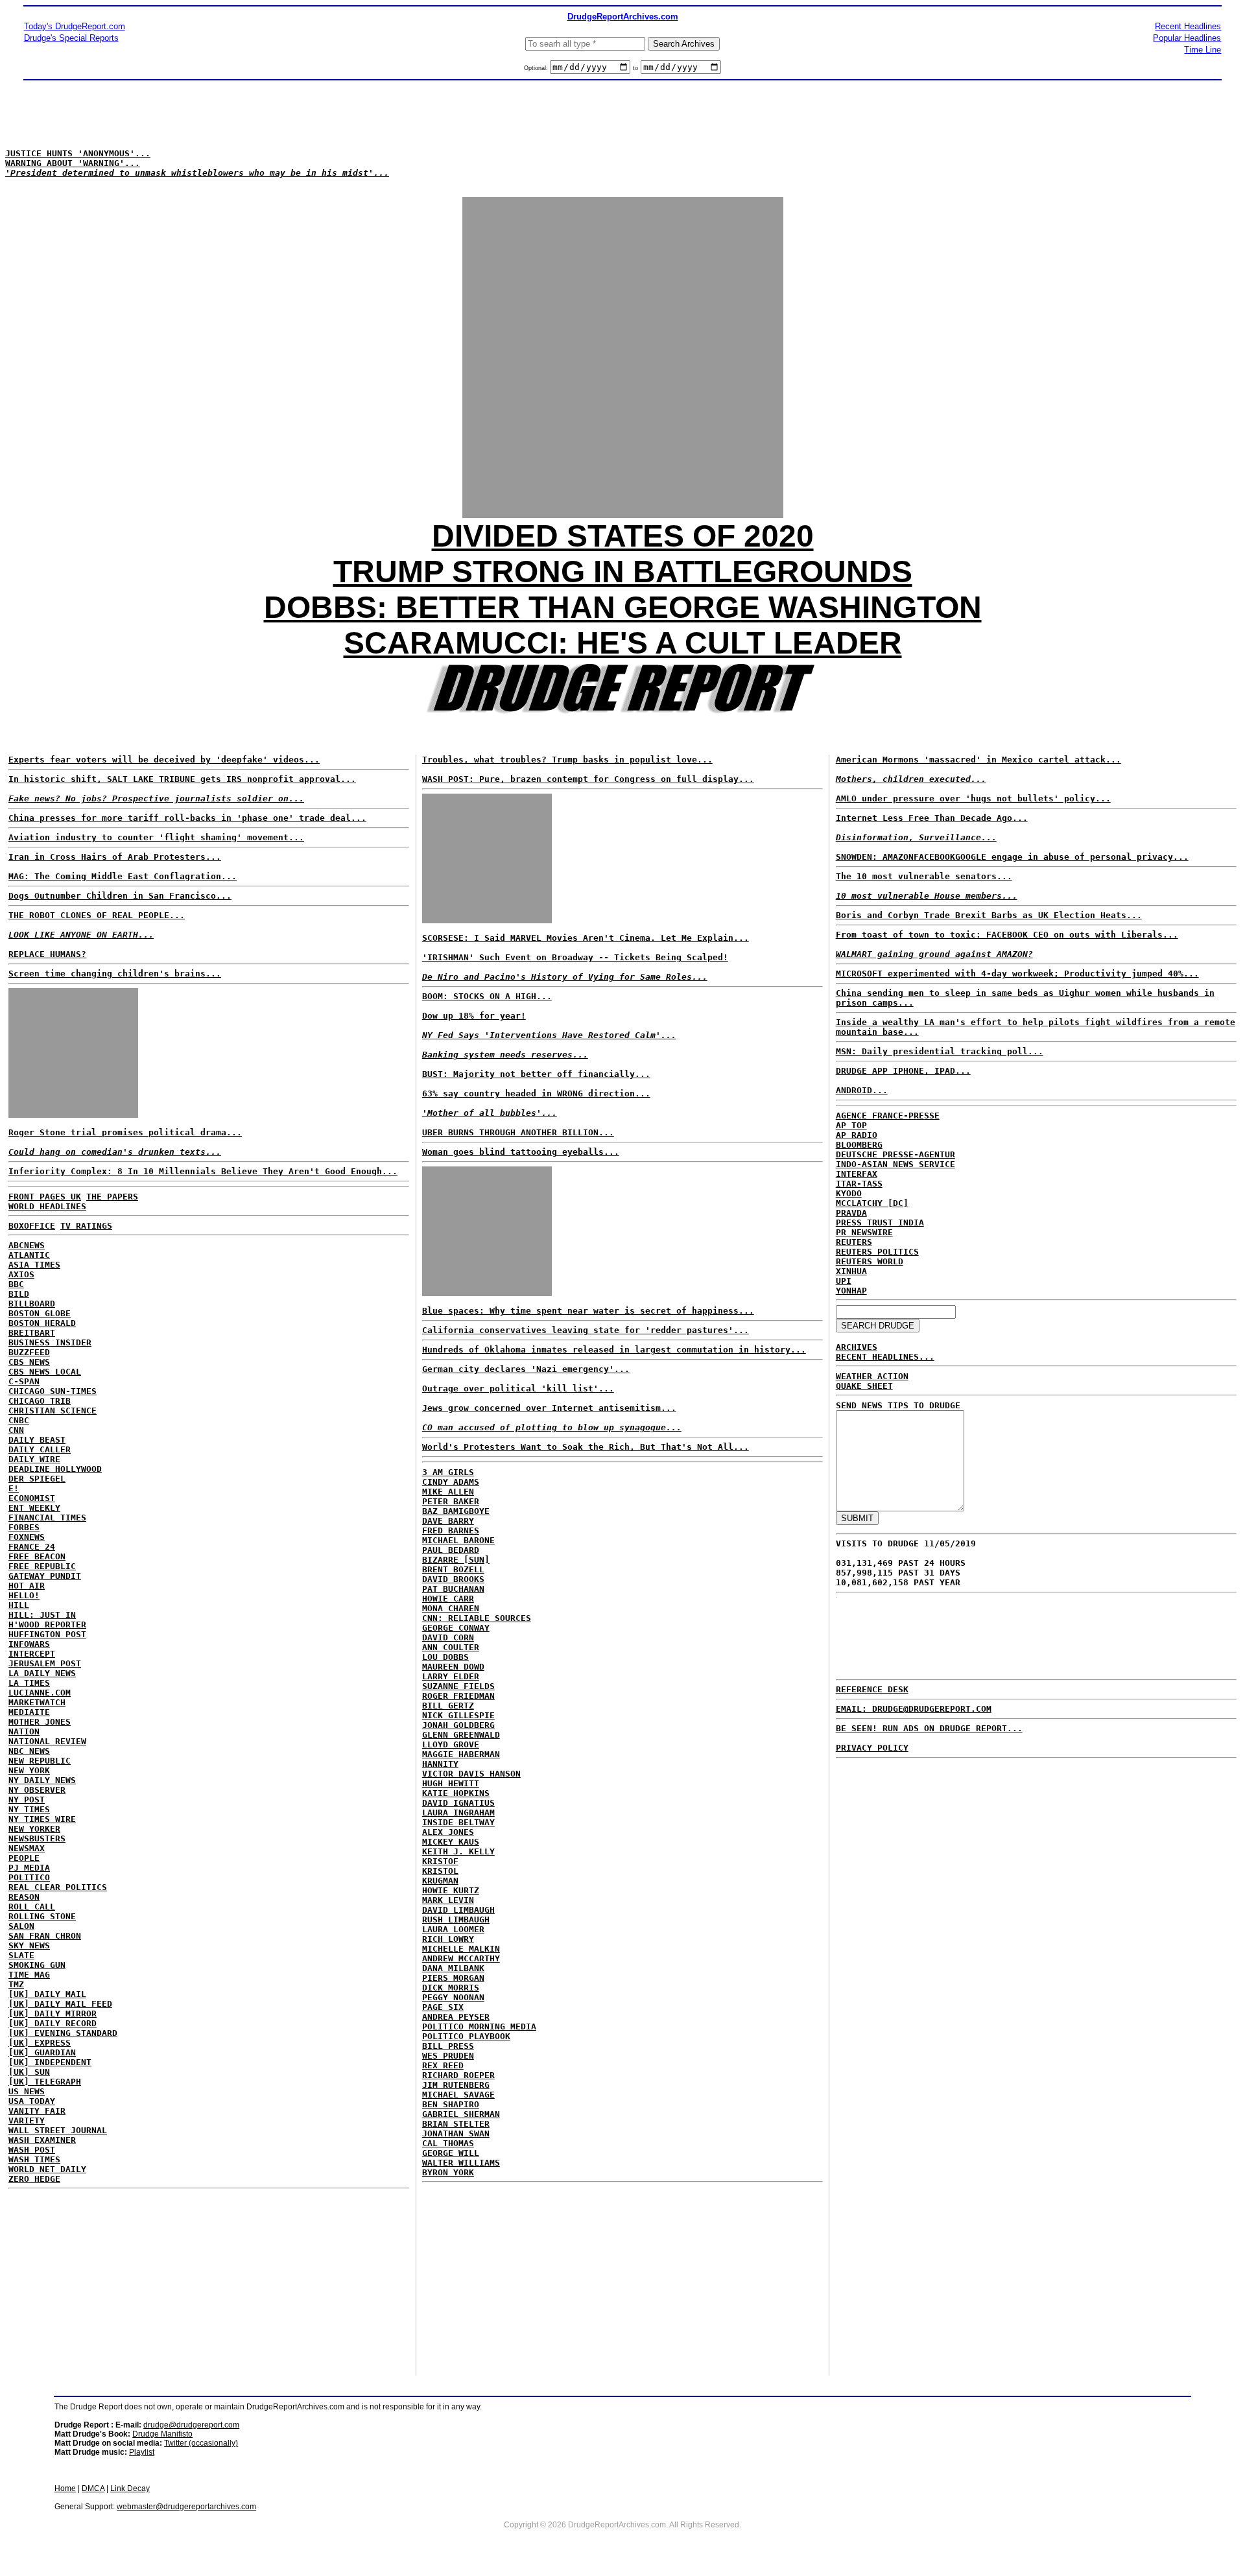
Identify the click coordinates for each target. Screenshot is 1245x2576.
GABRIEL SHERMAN (461, 2114)
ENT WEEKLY (34, 1508)
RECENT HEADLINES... (885, 1357)
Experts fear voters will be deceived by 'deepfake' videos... (164, 760)
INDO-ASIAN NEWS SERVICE (895, 1164)
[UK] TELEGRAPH (45, 2082)
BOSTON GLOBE (40, 1313)
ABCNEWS (27, 1245)
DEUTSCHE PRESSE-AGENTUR (895, 1154)
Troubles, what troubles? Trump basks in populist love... (567, 760)
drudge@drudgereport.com (191, 2425)
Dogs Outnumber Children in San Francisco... (120, 896)
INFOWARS (29, 1644)
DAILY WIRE (34, 1459)
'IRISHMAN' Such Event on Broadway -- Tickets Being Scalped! (575, 957)
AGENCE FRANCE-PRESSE (888, 1116)
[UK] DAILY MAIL (47, 1994)
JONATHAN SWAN (456, 2133)
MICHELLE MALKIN (461, 1949)
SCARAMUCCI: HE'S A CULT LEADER (623, 643)
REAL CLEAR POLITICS (58, 1887)
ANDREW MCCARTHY (461, 1958)
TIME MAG (29, 1975)
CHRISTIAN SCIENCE (53, 1411)
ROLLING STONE (42, 1916)
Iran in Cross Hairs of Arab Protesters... (115, 857)
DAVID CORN (448, 1637)
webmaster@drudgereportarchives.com (186, 2507)
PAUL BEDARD (451, 1550)
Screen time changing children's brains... (115, 974)
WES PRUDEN (448, 2056)
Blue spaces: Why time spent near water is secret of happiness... (588, 1311)
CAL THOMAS (448, 2143)
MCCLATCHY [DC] (872, 1203)
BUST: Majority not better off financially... (536, 1074)
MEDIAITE (29, 1712)
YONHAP (851, 1291)
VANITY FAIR (37, 2111)
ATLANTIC (29, 1255)
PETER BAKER (451, 1501)
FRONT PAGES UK (45, 1197)
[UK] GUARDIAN (42, 2052)
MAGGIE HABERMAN (461, 1754)
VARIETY (27, 2121)
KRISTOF (440, 1861)
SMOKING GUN (37, 1965)
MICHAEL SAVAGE (458, 2095)
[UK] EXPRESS (40, 2043)
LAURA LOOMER (453, 1929)
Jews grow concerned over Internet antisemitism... (549, 1408)
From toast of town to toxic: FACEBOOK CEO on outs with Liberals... (1007, 935)
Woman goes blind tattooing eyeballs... (521, 1152)
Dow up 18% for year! (474, 1016)
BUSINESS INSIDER (50, 1342)
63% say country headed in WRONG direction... (536, 1093)
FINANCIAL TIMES (47, 1518)
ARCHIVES (857, 1347)
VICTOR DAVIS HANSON (471, 1774)
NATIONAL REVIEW (47, 1741)
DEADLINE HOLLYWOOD (55, 1469)
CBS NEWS (29, 1362)
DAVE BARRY (448, 1521)
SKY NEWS (29, 1945)
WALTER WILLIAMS (461, 2163)
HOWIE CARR (448, 1599)
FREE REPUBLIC (42, 1566)
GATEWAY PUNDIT (45, 1576)
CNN (16, 1430)
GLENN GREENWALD (461, 1735)
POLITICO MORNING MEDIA (479, 2027)
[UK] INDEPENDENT (50, 2062)
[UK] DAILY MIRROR (53, 2014)
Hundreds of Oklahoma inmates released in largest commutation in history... (614, 1350)
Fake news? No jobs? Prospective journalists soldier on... (156, 798)
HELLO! (24, 1595)
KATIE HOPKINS (456, 1793)
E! (14, 1488)
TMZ (16, 1984)
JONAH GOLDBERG (458, 1725)
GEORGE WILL (451, 2153)
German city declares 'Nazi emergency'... (526, 1369)
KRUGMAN (440, 1881)
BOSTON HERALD (42, 1323)
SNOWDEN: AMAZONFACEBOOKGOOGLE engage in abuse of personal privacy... (1012, 857)
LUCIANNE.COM (40, 1693)
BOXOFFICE (32, 1226)
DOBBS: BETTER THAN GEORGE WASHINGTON (623, 607)
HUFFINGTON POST (47, 1634)
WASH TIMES (34, 2159)
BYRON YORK (448, 2172)
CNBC (19, 1420)
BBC (16, 1284)
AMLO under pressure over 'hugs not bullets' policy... (973, 798)
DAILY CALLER (40, 1449)
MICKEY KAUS (451, 1842)
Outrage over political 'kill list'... (518, 1388)
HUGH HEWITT (451, 1783)
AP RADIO (857, 1135)
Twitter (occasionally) (201, 2443)
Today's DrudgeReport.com (75, 26)
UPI (844, 1281)
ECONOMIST (32, 1498)
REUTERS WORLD (870, 1261)
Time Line (1203, 50)
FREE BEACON (37, 1556)
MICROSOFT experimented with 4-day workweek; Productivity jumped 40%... (1017, 974)
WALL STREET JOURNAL (58, 2130)
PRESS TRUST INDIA (880, 1223)
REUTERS (854, 1242)
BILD (19, 1294)
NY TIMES (29, 1809)
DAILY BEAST (37, 1440)
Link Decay (130, 2488)
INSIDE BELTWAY (458, 1822)
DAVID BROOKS (453, 1579)
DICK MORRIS (451, 1988)
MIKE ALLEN (448, 1492)
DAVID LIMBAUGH (458, 1910)
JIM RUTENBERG (456, 2085)
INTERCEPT (32, 1654)
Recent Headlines (1188, 26)
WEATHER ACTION (872, 1376)
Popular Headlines (1187, 38)
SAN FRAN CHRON (45, 1936)
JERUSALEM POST (45, 1663)
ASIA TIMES (34, 1265)
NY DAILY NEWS (42, 1780)
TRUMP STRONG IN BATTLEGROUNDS (623, 572)
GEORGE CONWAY (456, 1628)
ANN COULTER (451, 1647)
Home (65, 2488)
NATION (24, 1731)
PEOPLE (24, 1858)
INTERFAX (857, 1174)
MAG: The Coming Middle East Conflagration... (123, 876)
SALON (21, 1926)
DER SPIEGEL (37, 1479)
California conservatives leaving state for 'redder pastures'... (586, 1330)
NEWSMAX (27, 1848)
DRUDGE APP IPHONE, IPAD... (903, 1071)
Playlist (142, 2452)
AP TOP (851, 1125)
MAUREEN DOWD (453, 1667)
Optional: (537, 68)
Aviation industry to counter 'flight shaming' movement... (156, 837)
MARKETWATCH (37, 1702)
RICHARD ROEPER (458, 2075)
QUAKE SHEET (864, 1386)
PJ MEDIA (29, 1868)
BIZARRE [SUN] (456, 1560)
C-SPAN (24, 1381)
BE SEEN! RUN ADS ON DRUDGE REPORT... (929, 1728)
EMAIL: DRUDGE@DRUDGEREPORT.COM (914, 1709)
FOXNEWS (27, 1537)
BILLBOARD (32, 1304)
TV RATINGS (86, 1226)
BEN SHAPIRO (451, 2104)
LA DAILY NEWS (42, 1673)
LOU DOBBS (445, 1657)
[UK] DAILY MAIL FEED (60, 2004)
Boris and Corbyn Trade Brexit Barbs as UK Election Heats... (989, 915)
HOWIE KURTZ (451, 1890)
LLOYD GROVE (451, 1744)
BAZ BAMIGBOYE (456, 1511)
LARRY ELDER (451, 1676)
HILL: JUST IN (42, 1615)
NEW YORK (29, 1770)
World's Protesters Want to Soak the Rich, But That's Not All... (586, 1447)
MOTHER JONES (40, 1722)
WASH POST (32, 2150)
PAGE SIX (443, 2007)
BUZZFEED (29, 1352)
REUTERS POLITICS (877, 1252)
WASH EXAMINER (42, 2140)
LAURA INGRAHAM (458, 1813)
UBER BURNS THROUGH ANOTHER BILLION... (518, 1132)
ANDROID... (862, 1090)
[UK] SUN (29, 2072)
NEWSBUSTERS (37, 1838)
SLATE (21, 1955)
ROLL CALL (32, 1907)
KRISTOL (440, 1871)
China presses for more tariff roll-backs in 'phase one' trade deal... (187, 818)
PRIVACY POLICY (872, 1748)
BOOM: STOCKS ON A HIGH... (487, 996)
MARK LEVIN (448, 1900)
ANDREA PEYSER (456, 2017)
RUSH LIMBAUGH (456, 1920)
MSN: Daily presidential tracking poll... (940, 1051)
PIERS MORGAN (453, 1978)
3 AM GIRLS (448, 1472)
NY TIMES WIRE (42, 1819)
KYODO (849, 1193)
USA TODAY (32, 2101)
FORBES (24, 1527)
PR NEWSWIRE (864, 1232)
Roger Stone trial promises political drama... (125, 1132)
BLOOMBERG (859, 1145)
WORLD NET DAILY (47, 2169)
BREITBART (32, 1333)
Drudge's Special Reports (71, 38)
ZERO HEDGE (34, 2179)
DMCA (93, 2488)
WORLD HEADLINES (47, 1206)
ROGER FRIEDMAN (458, 1696)
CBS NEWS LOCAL (45, 1372)
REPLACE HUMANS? (47, 954)
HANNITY (440, 1764)
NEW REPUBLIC (40, 1761)
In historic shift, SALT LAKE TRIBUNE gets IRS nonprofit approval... (182, 779)
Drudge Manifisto (162, 2434)
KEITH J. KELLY (458, 1851)
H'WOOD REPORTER (47, 1625)
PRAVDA (851, 1213)
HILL (19, 1605)
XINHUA (851, 1271)
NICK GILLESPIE (458, 1715)
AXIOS (21, 1274)
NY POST (27, 1800)
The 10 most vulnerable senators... (924, 876)
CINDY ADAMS (451, 1482)
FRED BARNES (451, 1530)
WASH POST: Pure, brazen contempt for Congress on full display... (588, 779)
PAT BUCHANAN (453, 1589)
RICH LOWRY (448, 1939)
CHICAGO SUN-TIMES (53, 1391)
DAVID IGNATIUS (458, 1803)
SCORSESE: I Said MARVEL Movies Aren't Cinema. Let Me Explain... (586, 938)
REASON (24, 1897)
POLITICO (29, 1877)
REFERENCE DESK (872, 1689)
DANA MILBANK (453, 1968)
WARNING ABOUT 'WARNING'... (73, 163)
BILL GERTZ (448, 1706)
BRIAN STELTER (456, 2124)
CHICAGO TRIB (40, 1401)
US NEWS (27, 2091)
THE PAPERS (112, 1197)
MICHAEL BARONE (458, 1540)
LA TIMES (29, 1683)
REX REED (443, 2065)
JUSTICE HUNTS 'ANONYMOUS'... (78, 153)
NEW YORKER (34, 1829)
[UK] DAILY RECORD (53, 2023)
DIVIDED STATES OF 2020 (623, 536)
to (635, 68)
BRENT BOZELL (453, 1569)
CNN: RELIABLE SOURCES (477, 1618)
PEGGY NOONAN (453, 1997)
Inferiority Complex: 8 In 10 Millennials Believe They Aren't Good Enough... (203, 1171)
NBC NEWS (29, 1751)
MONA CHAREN (451, 1608)
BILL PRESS (448, 2046)
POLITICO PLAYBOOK (466, 2036)
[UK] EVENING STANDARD (63, 2033)
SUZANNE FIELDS (458, 1686)
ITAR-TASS (859, 1184)
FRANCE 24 (32, 1547)
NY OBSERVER (37, 1790)
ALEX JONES (448, 1832)
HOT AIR (27, 1586)
